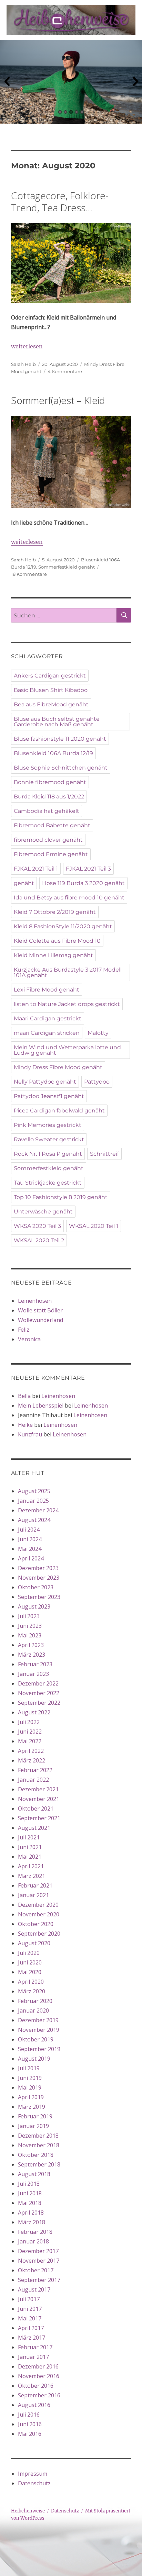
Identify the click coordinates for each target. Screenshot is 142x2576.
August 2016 (34, 2405)
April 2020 (31, 1982)
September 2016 (39, 2395)
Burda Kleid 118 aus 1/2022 (49, 797)
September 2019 (39, 2049)
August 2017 (34, 2289)
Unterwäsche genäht (43, 1212)
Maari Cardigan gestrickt (48, 1018)
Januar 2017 (33, 2357)
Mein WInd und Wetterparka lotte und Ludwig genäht (67, 1050)
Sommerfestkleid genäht (67, 567)
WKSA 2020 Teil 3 (37, 1226)
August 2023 (34, 1606)
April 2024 (31, 1558)
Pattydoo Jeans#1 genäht (49, 1096)
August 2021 (34, 1828)
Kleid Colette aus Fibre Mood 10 (57, 941)
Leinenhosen (35, 1301)
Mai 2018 (30, 2203)
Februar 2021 (35, 1885)
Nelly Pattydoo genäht (45, 1082)
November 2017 (39, 2261)
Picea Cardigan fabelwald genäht (59, 1111)
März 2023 (32, 1655)
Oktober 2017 (36, 2270)
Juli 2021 (29, 1837)
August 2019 (34, 2059)
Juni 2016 (30, 2424)
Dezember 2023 (38, 1568)
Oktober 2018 (36, 2155)
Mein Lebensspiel (41, 1405)
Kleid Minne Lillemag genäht (53, 955)
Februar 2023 (35, 1664)
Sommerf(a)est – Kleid (58, 400)
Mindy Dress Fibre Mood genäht (58, 1067)
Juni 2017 (30, 2309)
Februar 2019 (35, 2116)
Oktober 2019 (36, 2039)
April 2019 (31, 2097)
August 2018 (34, 2174)
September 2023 (39, 1597)
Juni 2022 (30, 1732)
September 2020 (39, 1934)
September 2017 (39, 2280)
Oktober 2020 (36, 1924)
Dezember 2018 (38, 2136)
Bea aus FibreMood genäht (51, 704)
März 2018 (32, 2222)
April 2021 (31, 1866)
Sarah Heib (23, 364)
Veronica (29, 1339)
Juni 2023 (30, 1626)
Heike (25, 1425)
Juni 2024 (30, 1539)
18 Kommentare (29, 574)
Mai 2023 (30, 1635)
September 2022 (39, 1703)
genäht (24, 883)
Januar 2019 (33, 2126)
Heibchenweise (28, 2511)
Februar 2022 (35, 1770)
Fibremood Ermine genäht (51, 854)
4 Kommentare (65, 371)
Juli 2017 (29, 2299)
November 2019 (39, 2030)
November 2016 (39, 2376)
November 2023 (39, 1578)
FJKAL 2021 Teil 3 (88, 869)
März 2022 (32, 1760)
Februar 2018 (35, 2232)
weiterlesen (27, 346)
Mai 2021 (30, 1857)
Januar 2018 (33, 2241)
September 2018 (39, 2164)
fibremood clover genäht (48, 840)
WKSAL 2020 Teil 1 (94, 1226)
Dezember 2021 (38, 1789)
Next (135, 82)
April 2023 (31, 1645)
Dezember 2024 (38, 1510)
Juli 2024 (29, 1530)
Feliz (24, 1330)
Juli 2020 (29, 1953)
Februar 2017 (35, 2347)
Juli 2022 (29, 1722)
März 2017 (32, 2338)
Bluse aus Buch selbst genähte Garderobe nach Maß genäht (57, 722)
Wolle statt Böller (40, 1310)
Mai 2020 (30, 1972)
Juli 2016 (29, 2415)
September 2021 (39, 1818)
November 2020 (39, 1914)
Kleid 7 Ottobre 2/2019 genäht (55, 912)
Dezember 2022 (38, 1683)
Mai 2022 (30, 1741)
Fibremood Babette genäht (52, 825)
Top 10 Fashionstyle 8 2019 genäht (61, 1197)
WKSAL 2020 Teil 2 (39, 1240)
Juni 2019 (30, 2078)
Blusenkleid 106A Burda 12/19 (53, 753)
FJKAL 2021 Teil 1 (36, 869)
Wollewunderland (40, 1320)
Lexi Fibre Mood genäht (47, 990)
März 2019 (32, 2107)
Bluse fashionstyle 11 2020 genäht (60, 739)
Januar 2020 (33, 2011)
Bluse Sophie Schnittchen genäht (61, 768)
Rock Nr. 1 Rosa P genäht (48, 1154)
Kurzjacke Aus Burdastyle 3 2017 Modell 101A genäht (68, 972)
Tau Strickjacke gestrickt (48, 1183)
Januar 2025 (33, 1501)
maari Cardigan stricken (47, 1033)
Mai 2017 (30, 2318)
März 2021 (32, 1876)
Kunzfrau (30, 1434)
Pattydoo (97, 1082)
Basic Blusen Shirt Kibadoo (51, 690)
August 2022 (34, 1712)
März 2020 (32, 1991)
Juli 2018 (29, 2184)
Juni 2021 (30, 1847)
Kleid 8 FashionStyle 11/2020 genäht (63, 926)
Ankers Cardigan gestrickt (50, 676)
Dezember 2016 (38, 2366)
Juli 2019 (29, 2068)
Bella (24, 1396)
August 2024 (34, 1520)
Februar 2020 (35, 2001)
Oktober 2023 (36, 1587)
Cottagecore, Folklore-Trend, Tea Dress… (60, 201)
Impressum (33, 2474)
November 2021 (39, 1799)
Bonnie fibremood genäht (50, 782)
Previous (7, 82)
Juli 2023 (29, 1616)
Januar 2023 (33, 1674)
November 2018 (39, 2145)
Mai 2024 (30, 1549)
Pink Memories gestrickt (48, 1125)
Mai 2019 (30, 2087)
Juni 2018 (30, 2193)
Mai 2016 (30, 2434)
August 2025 (34, 1491)
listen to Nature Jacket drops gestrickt (67, 1004)
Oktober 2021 (36, 1808)
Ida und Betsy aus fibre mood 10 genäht (69, 898)
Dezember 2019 (38, 2020)
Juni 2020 (30, 1962)
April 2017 (31, 2328)
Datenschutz (34, 2483)
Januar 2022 (33, 1780)
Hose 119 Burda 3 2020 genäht (83, 883)
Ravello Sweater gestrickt (49, 1139)
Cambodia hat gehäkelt (47, 811)
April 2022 (31, 1751)
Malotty (98, 1033)
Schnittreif (104, 1154)
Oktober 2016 (36, 2386)
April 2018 (31, 2213)
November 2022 (39, 1693)
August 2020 (34, 1943)
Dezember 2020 (38, 1905)
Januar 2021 (33, 1895)
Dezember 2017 (38, 2251)
